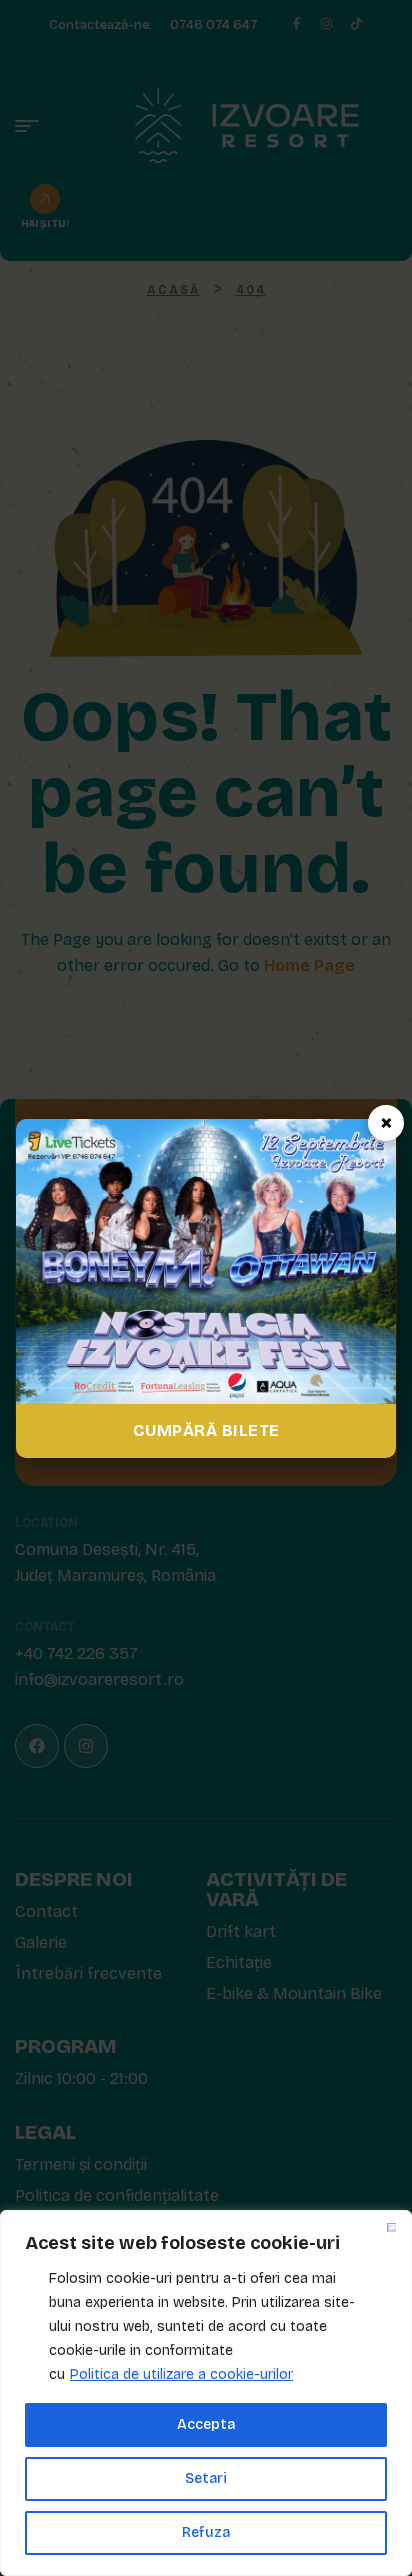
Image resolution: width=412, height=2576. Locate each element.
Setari (206, 2478)
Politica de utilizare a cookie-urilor (181, 2374)
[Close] (391, 2227)
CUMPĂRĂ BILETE (206, 1430)
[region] (206, 2393)
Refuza (206, 2532)
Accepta (206, 2424)
